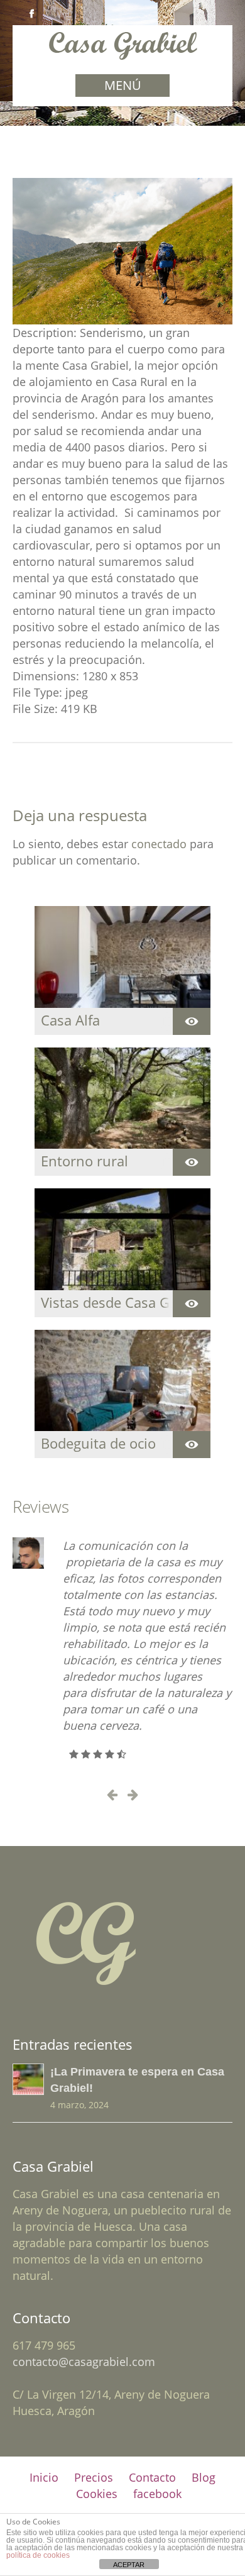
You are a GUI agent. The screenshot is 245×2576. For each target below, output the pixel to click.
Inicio (44, 2477)
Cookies (97, 2494)
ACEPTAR (129, 2565)
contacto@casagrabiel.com (84, 2362)
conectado (159, 844)
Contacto (152, 2477)
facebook (157, 2494)
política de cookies (38, 2555)
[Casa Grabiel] (123, 54)
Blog (204, 2477)
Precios (94, 2477)
